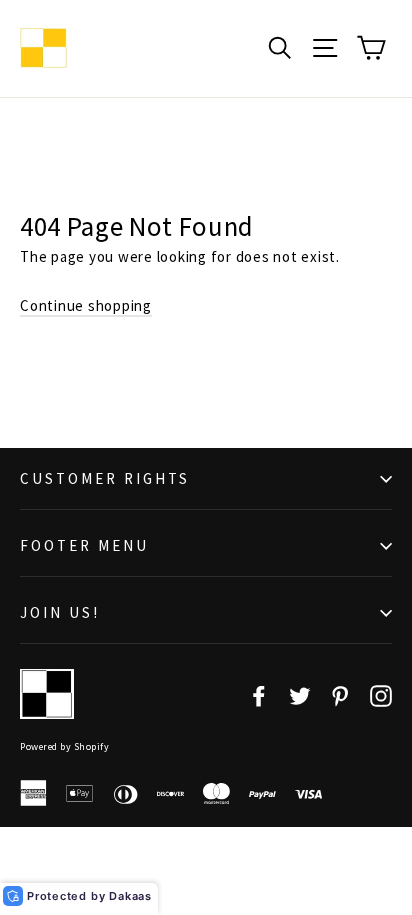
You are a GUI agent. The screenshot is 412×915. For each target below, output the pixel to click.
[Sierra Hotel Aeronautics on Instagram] (381, 694)
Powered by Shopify (64, 746)
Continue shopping (86, 305)
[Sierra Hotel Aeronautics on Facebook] (259, 694)
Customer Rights (105, 478)
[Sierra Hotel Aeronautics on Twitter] (300, 694)
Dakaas (130, 896)
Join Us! (60, 612)
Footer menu (84, 545)
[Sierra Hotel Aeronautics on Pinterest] (340, 694)
